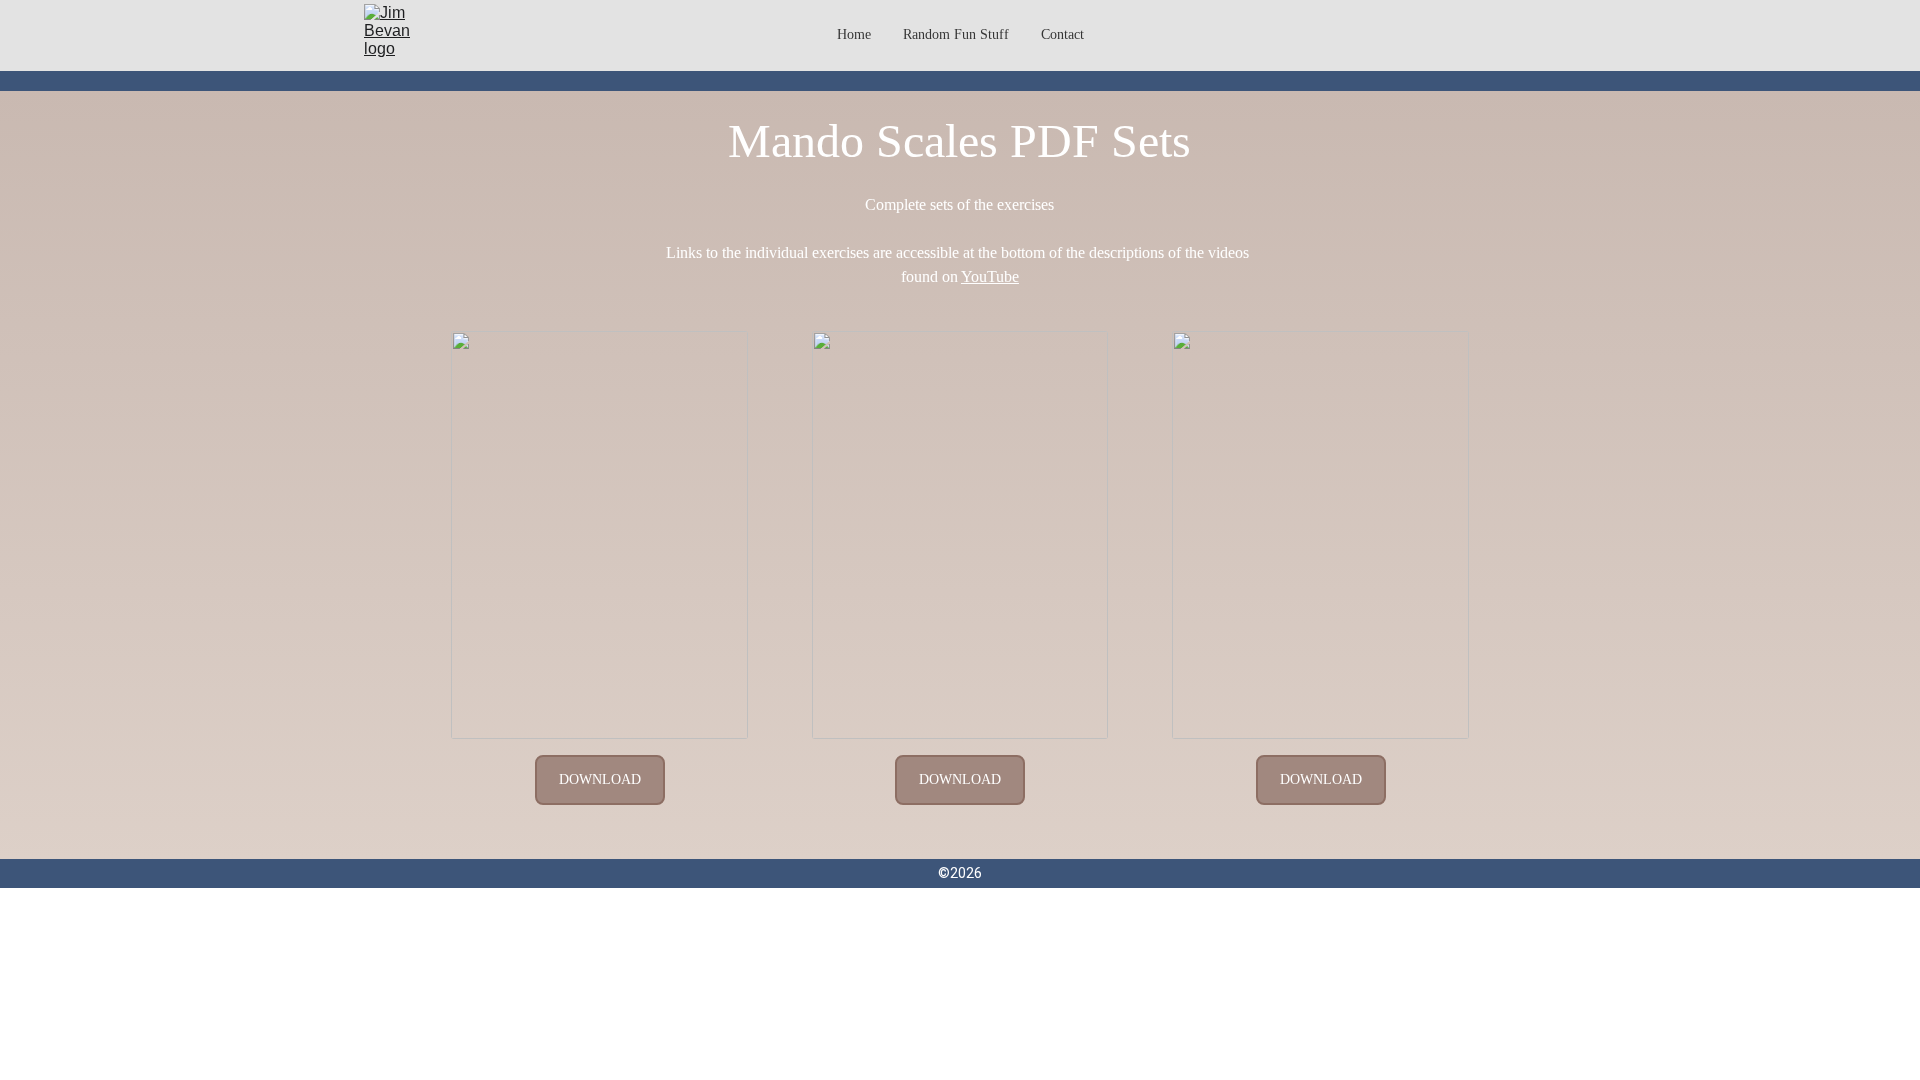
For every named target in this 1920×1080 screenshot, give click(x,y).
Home (854, 34)
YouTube (990, 276)
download (600, 779)
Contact (1062, 34)
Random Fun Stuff (956, 34)
